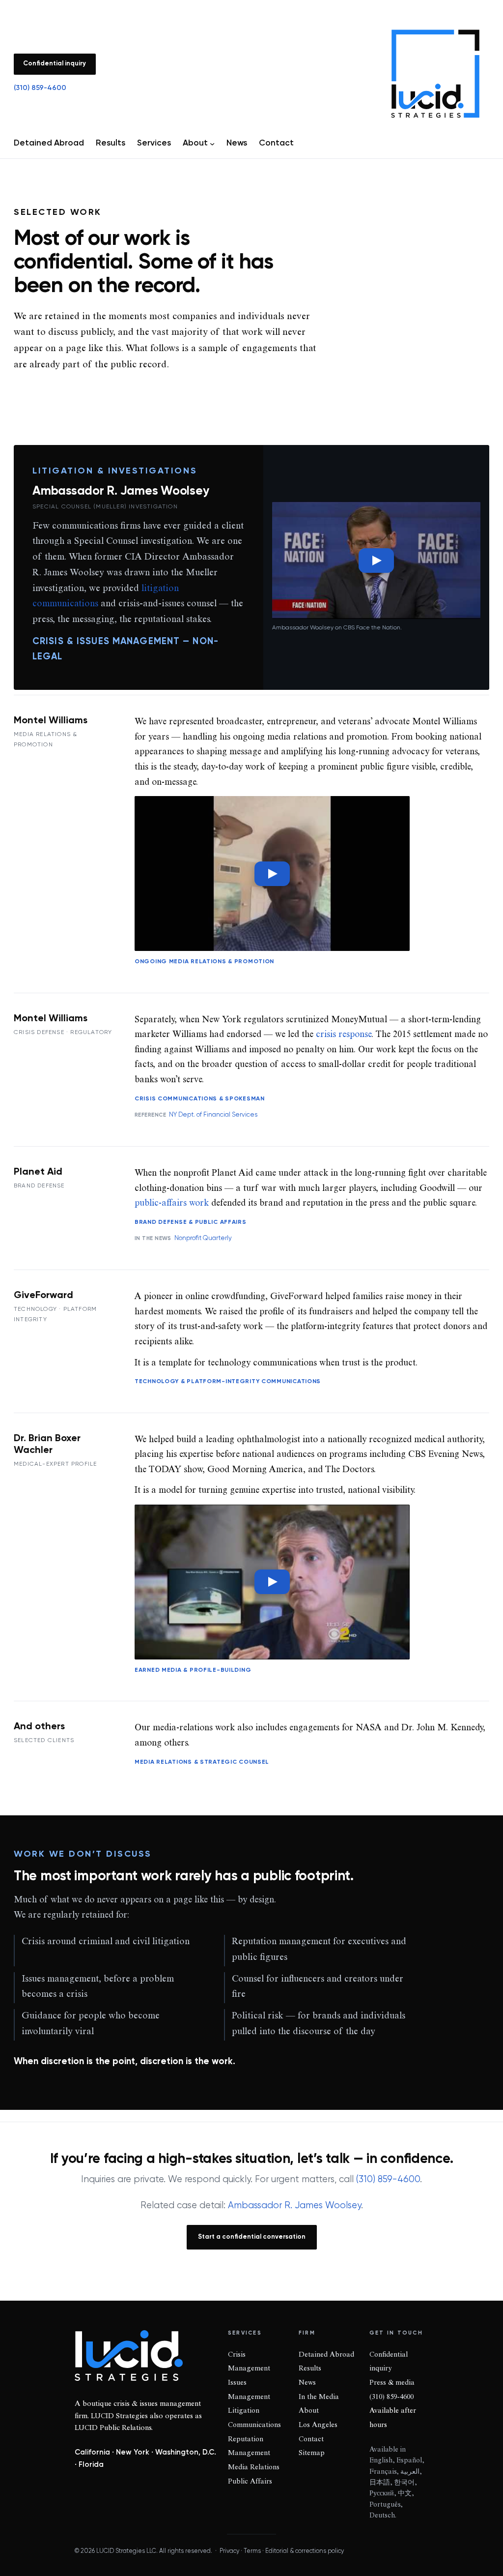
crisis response (344, 1035)
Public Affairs (250, 2482)
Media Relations (254, 2468)
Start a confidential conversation (252, 2237)
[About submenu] (212, 144)
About (309, 2411)
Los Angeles (318, 2426)
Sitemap (312, 2454)
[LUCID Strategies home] (435, 74)
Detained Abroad (326, 2355)
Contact (311, 2440)
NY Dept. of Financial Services (213, 1115)
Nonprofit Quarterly (203, 1238)
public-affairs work (172, 1204)
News (307, 2383)
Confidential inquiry (55, 64)
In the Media (319, 2398)
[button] (376, 560)
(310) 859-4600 (40, 88)
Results (310, 2369)
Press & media (392, 2383)
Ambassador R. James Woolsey (294, 2206)
